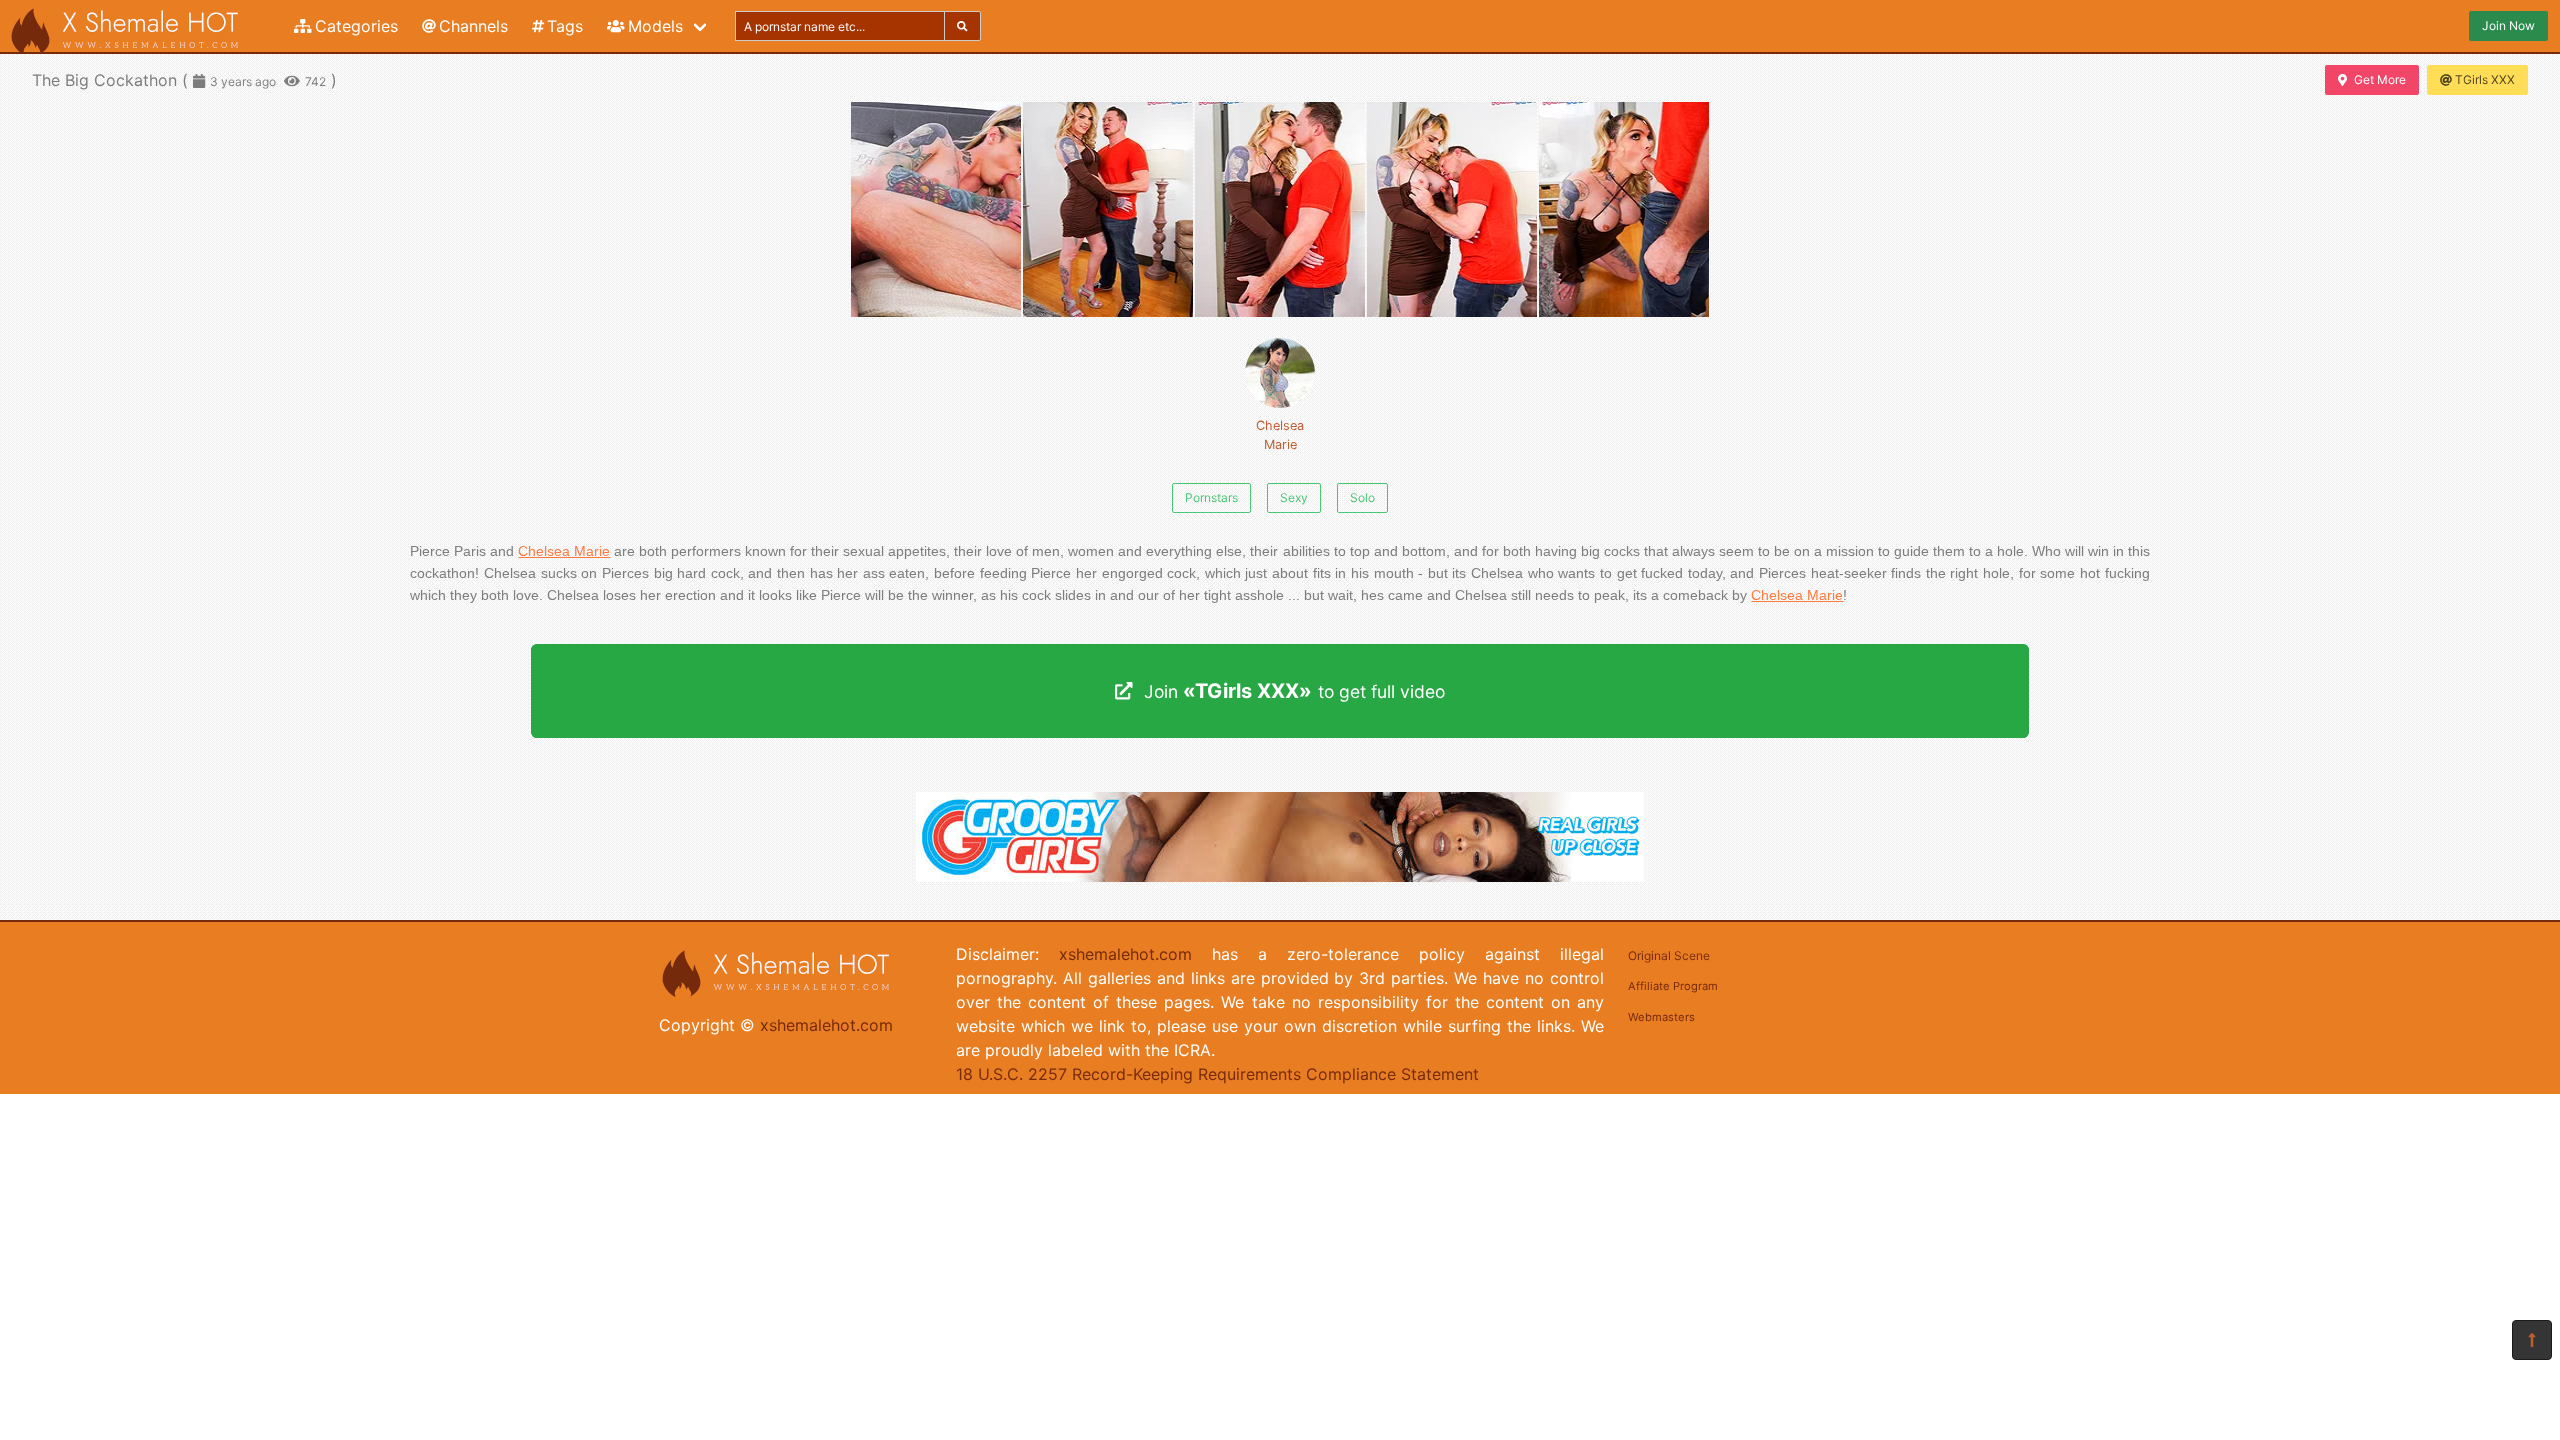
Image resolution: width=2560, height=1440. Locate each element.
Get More (2380, 79)
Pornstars (1211, 497)
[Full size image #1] (1108, 209)
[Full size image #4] (1624, 209)
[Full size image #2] (1280, 209)
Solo (1362, 497)
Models (655, 26)
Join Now (2508, 25)
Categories (356, 26)
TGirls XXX (2485, 79)
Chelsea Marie (1280, 435)
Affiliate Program (1673, 986)
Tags (565, 26)
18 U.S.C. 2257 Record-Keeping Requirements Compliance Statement (1217, 1074)
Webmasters (1661, 1017)
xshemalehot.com (826, 1025)
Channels (473, 26)
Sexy (1294, 497)
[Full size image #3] (1452, 209)
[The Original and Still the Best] (1280, 876)
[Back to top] (2532, 1340)
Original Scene (1669, 955)
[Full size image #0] (936, 209)
